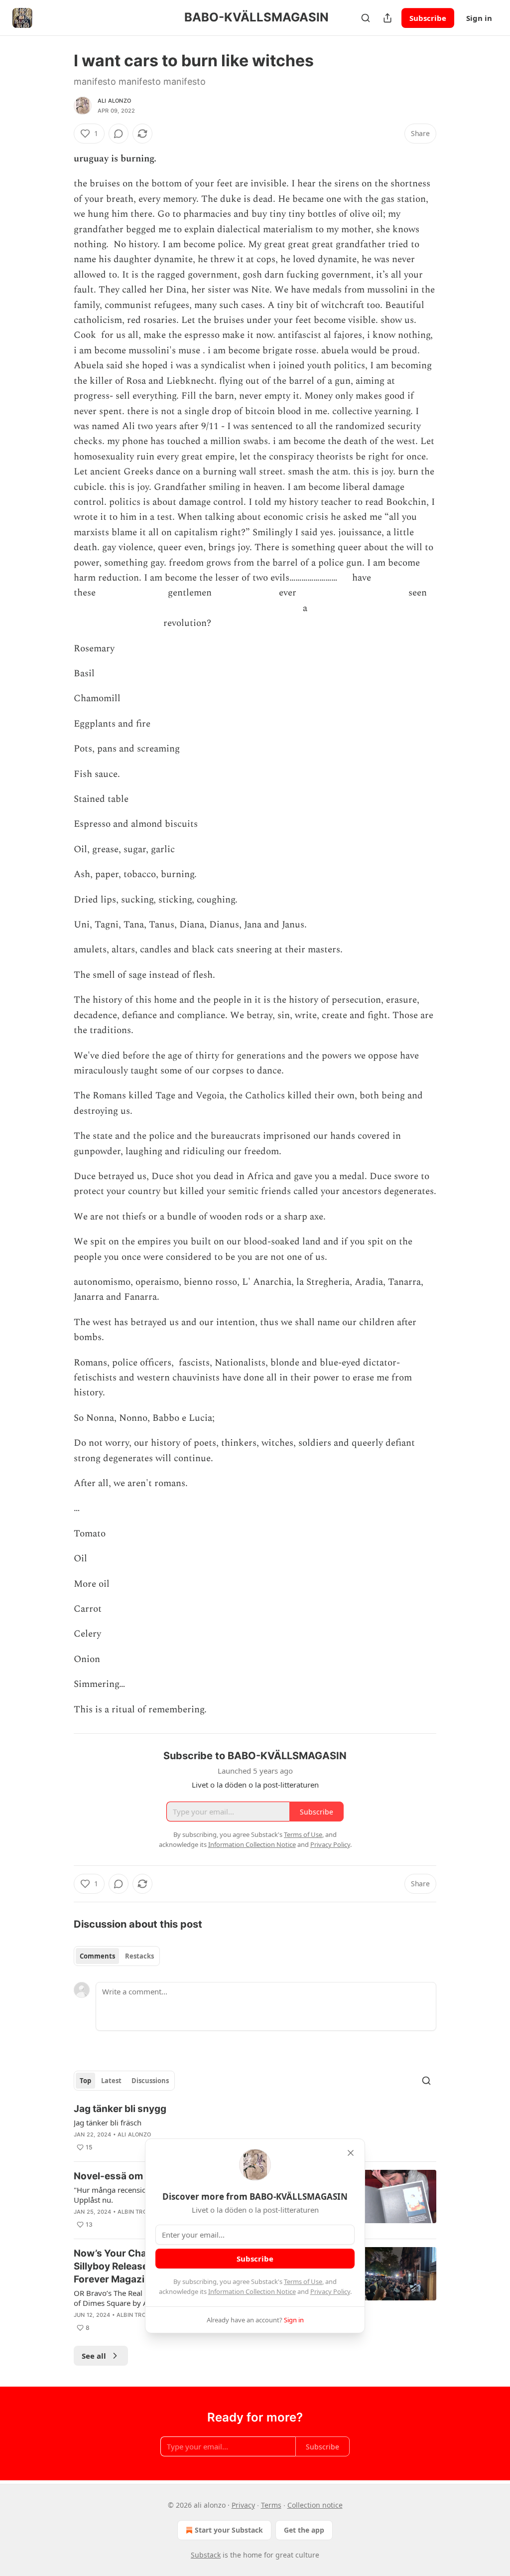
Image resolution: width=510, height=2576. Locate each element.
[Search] (366, 18)
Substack (206, 2555)
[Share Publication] (387, 18)
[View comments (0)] (119, 134)
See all (94, 2356)
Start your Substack (229, 2530)
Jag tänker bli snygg (120, 2109)
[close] (351, 2153)
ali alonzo (114, 101)
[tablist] (117, 1956)
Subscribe (428, 18)
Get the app (304, 2530)
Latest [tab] (111, 2081)
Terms (271, 2505)
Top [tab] (85, 2081)
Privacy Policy (330, 2291)
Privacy (243, 2505)
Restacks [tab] (139, 1956)
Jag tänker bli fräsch (108, 2122)
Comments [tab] (97, 1956)
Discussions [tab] (150, 2081)
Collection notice (315, 2505)
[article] (255, 2128)
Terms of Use (303, 2281)
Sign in (479, 18)
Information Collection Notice (252, 2291)
